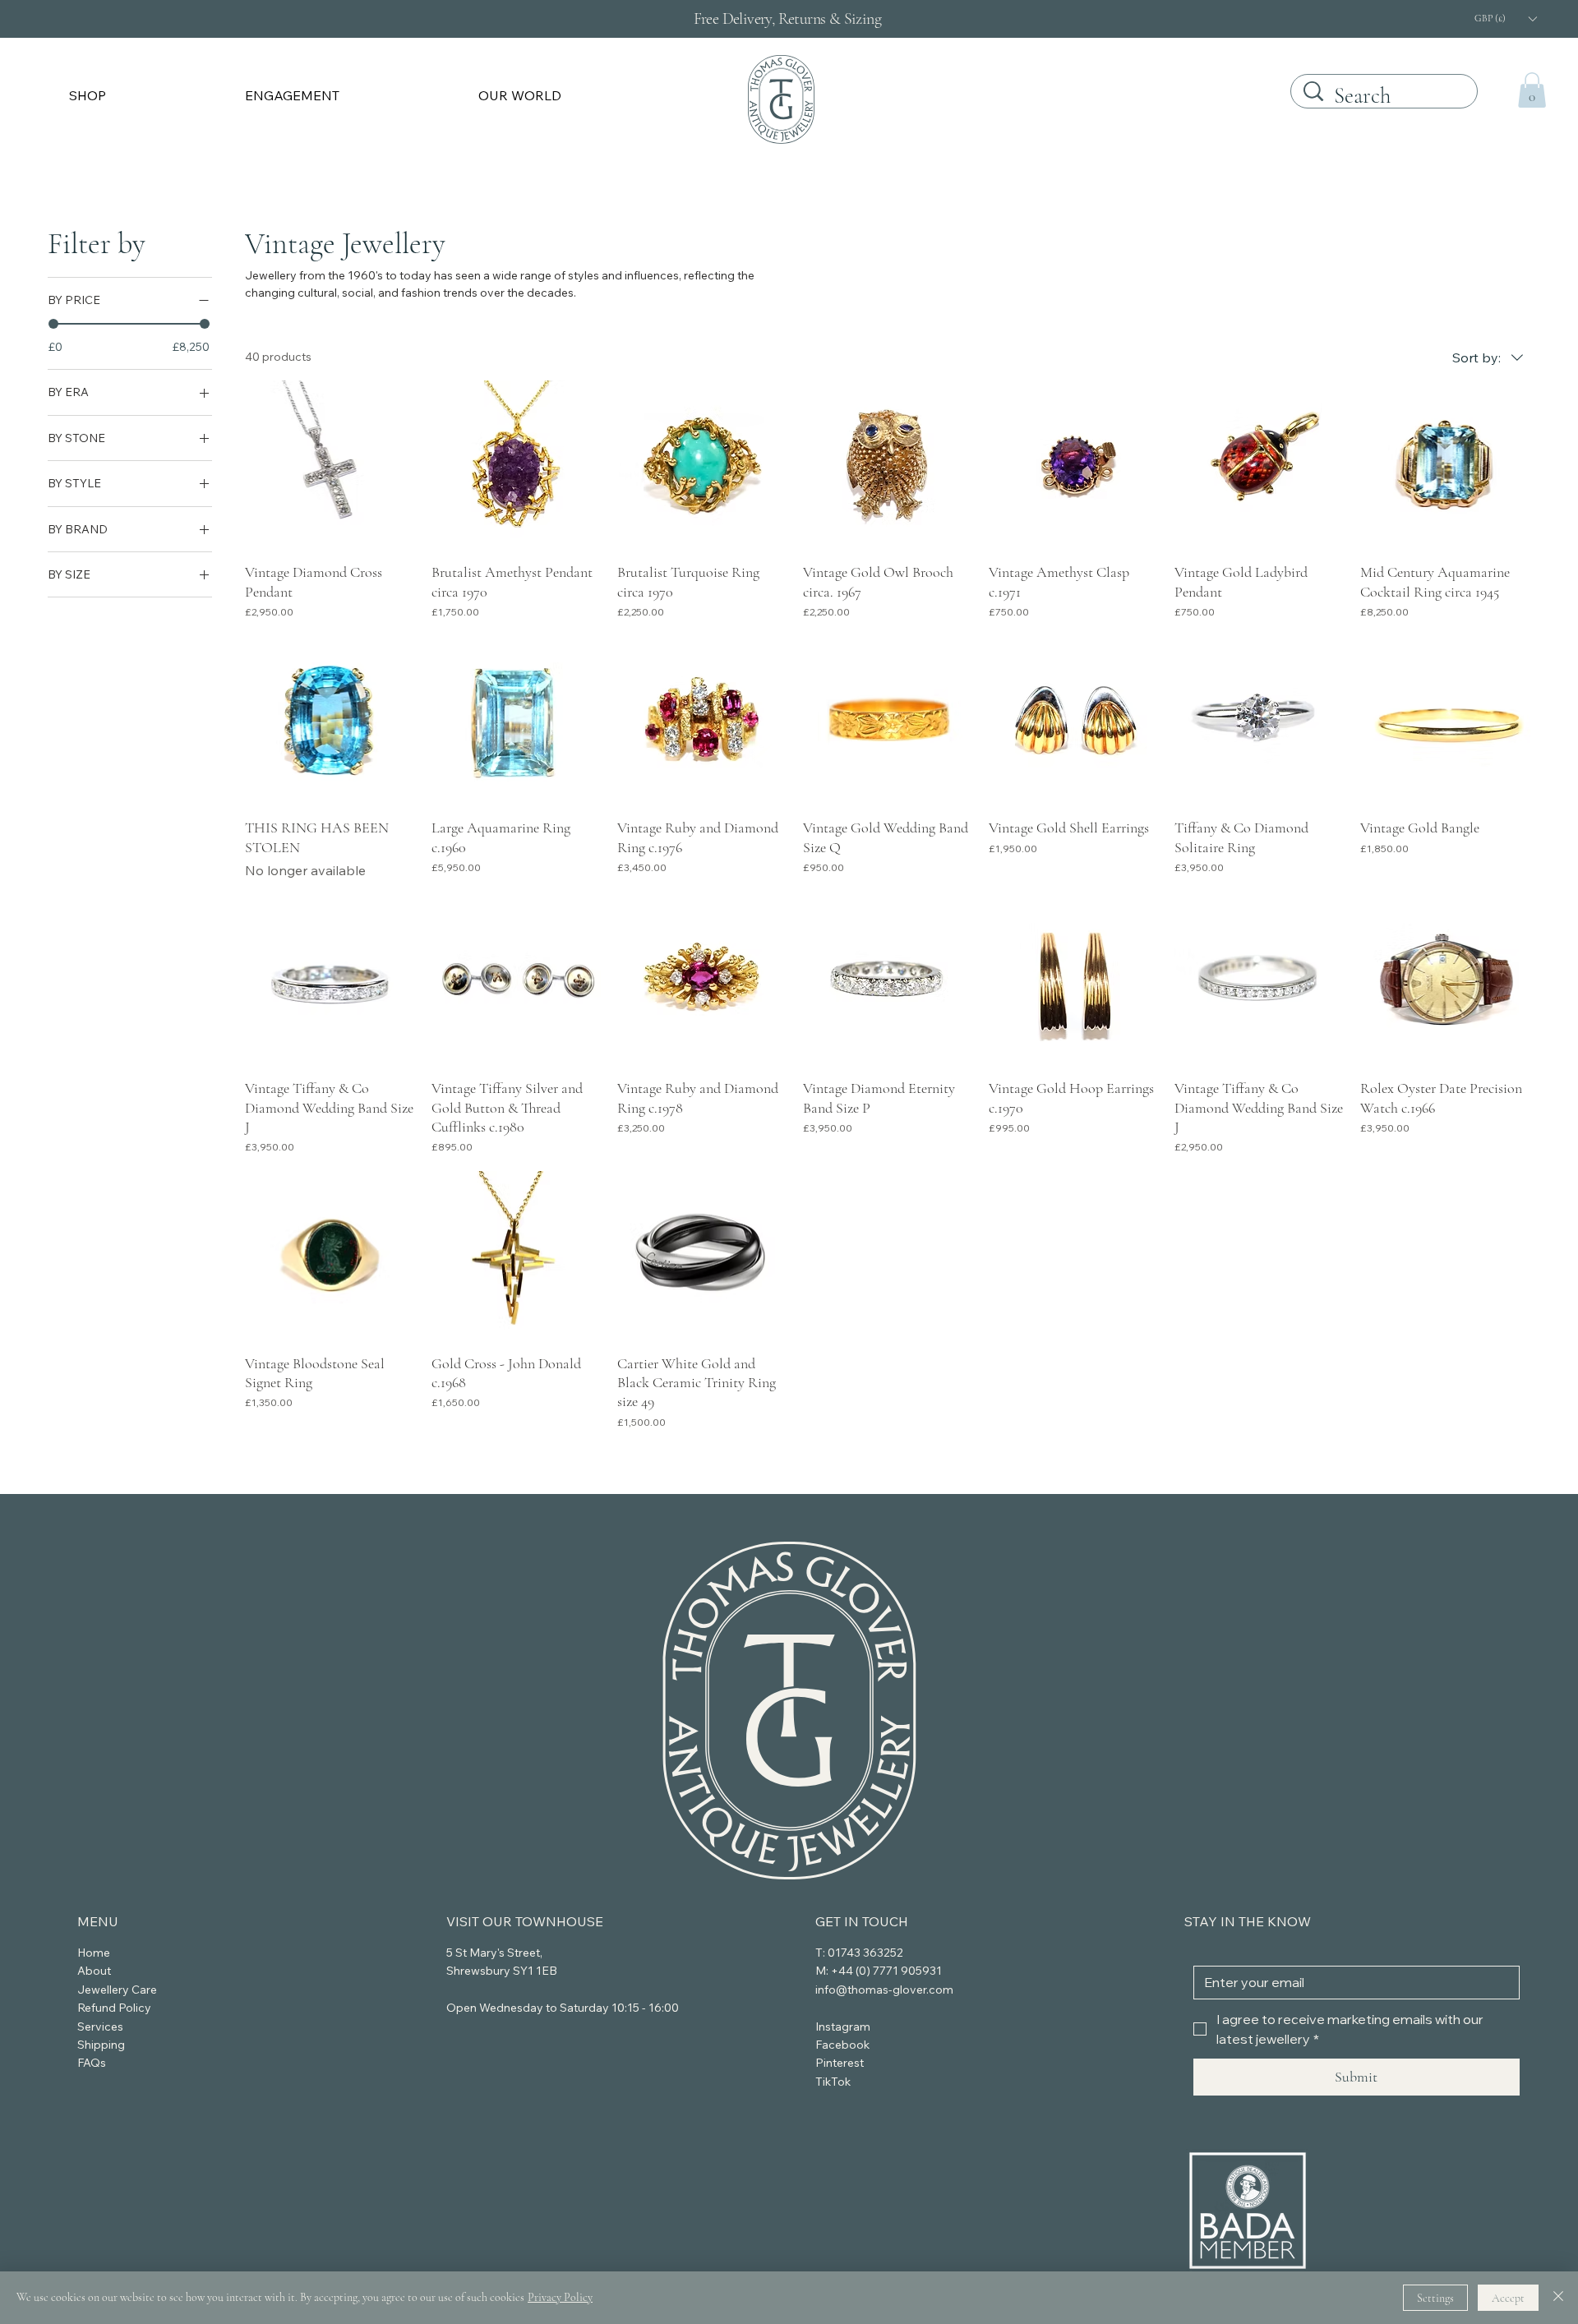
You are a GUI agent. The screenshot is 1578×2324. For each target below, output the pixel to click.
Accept (1508, 2298)
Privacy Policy (560, 2297)
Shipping (101, 2045)
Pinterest (840, 2063)
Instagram (843, 2027)
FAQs (92, 2063)
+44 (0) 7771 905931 (886, 1971)
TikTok (833, 2082)
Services (100, 2027)
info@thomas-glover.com (884, 1990)
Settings (1435, 2298)
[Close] (1558, 2298)
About (94, 1971)
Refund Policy (114, 2008)
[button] (146, 95)
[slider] (53, 324)
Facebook (842, 2045)
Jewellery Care (117, 1990)
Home (94, 1953)
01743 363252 (865, 1953)
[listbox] (1505, 18)
